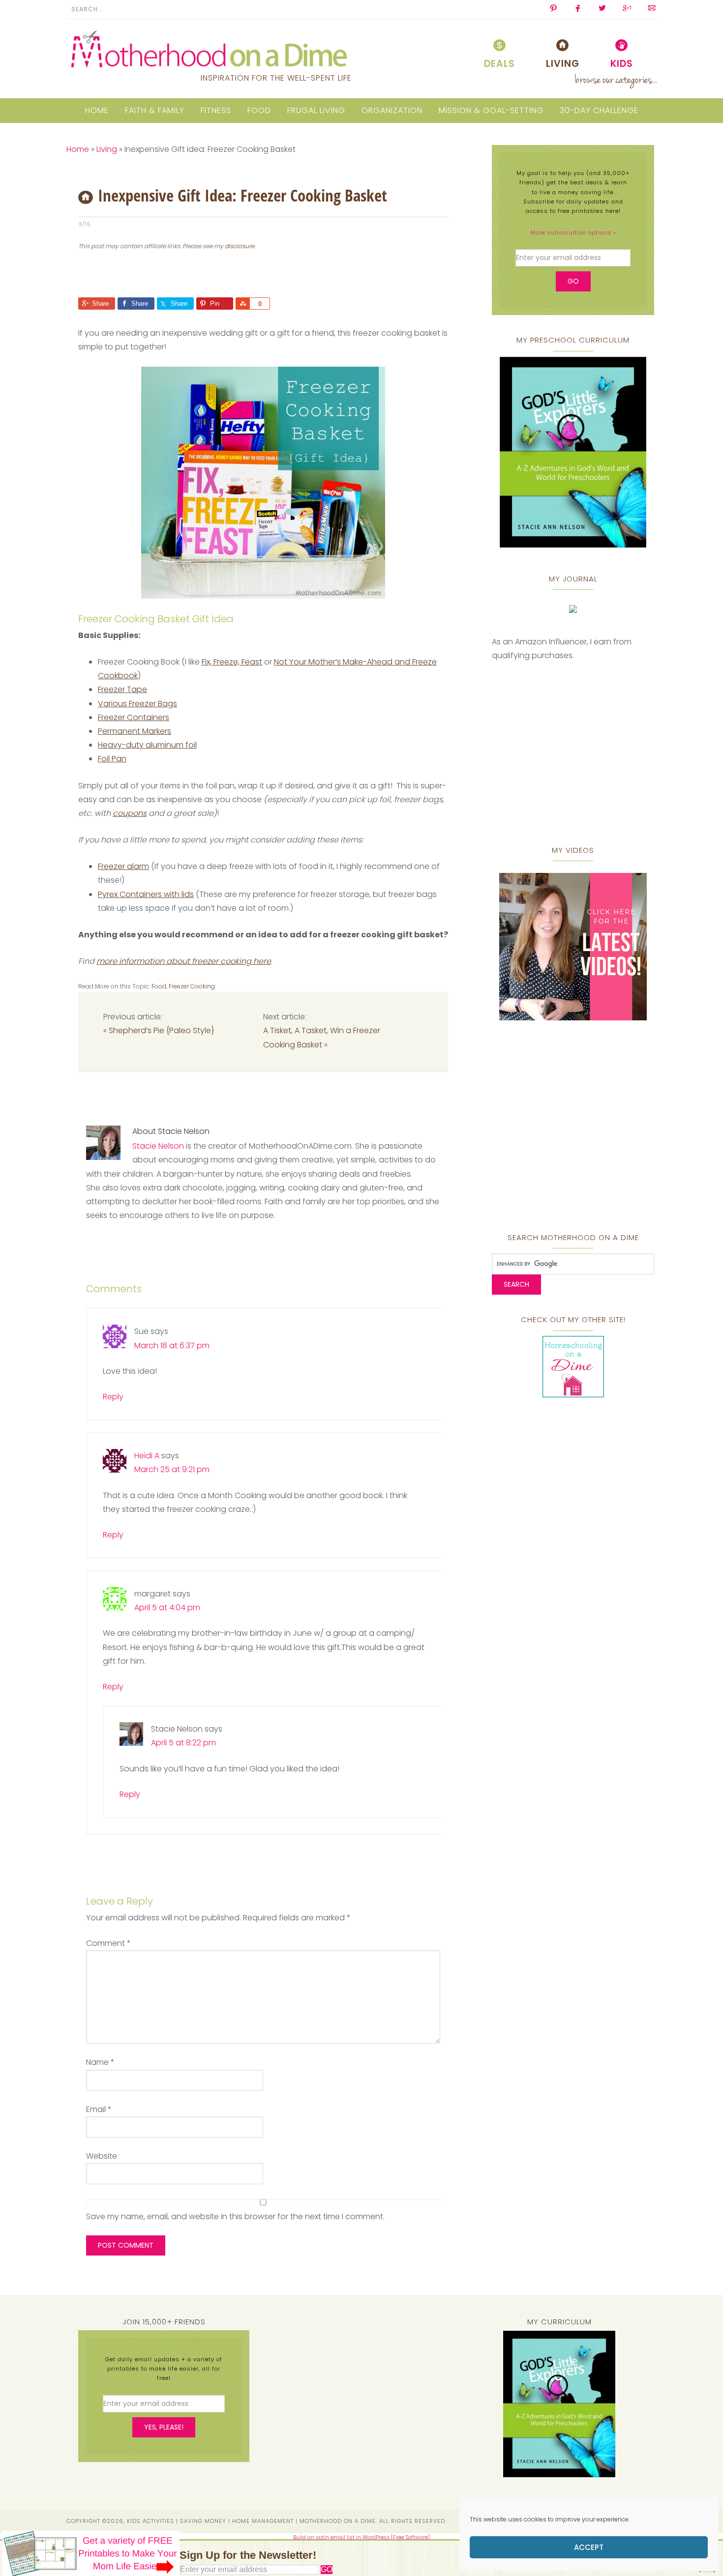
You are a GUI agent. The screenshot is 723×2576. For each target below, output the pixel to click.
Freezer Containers (134, 717)
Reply (113, 1397)
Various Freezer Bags (137, 704)
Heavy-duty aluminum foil (147, 745)
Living (563, 64)
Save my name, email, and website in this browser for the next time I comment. (235, 2216)
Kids (622, 64)
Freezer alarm (123, 866)
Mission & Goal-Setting (491, 110)
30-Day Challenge (599, 110)
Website (102, 2156)
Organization (392, 110)
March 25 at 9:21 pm (172, 1469)
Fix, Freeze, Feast (232, 662)
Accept (589, 2547)
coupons (130, 813)
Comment (108, 1943)
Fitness (216, 110)
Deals (499, 64)
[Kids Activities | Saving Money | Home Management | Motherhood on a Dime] (209, 50)
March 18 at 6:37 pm (172, 1346)
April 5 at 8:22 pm (183, 1743)
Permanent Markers (135, 731)
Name (100, 2062)
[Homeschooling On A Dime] (573, 1393)
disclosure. (240, 246)
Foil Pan (112, 759)
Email (99, 2109)
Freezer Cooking (192, 986)
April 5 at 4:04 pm (167, 1607)
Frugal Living (316, 110)
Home (97, 110)
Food (259, 110)
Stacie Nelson (158, 1146)
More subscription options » (573, 232)
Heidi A (147, 1456)
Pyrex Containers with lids (146, 894)
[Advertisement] (193, 278)
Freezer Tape (122, 689)
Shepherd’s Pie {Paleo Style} (162, 1030)
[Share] (242, 304)
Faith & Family (155, 110)
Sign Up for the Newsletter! (248, 2555)
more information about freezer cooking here (184, 961)
